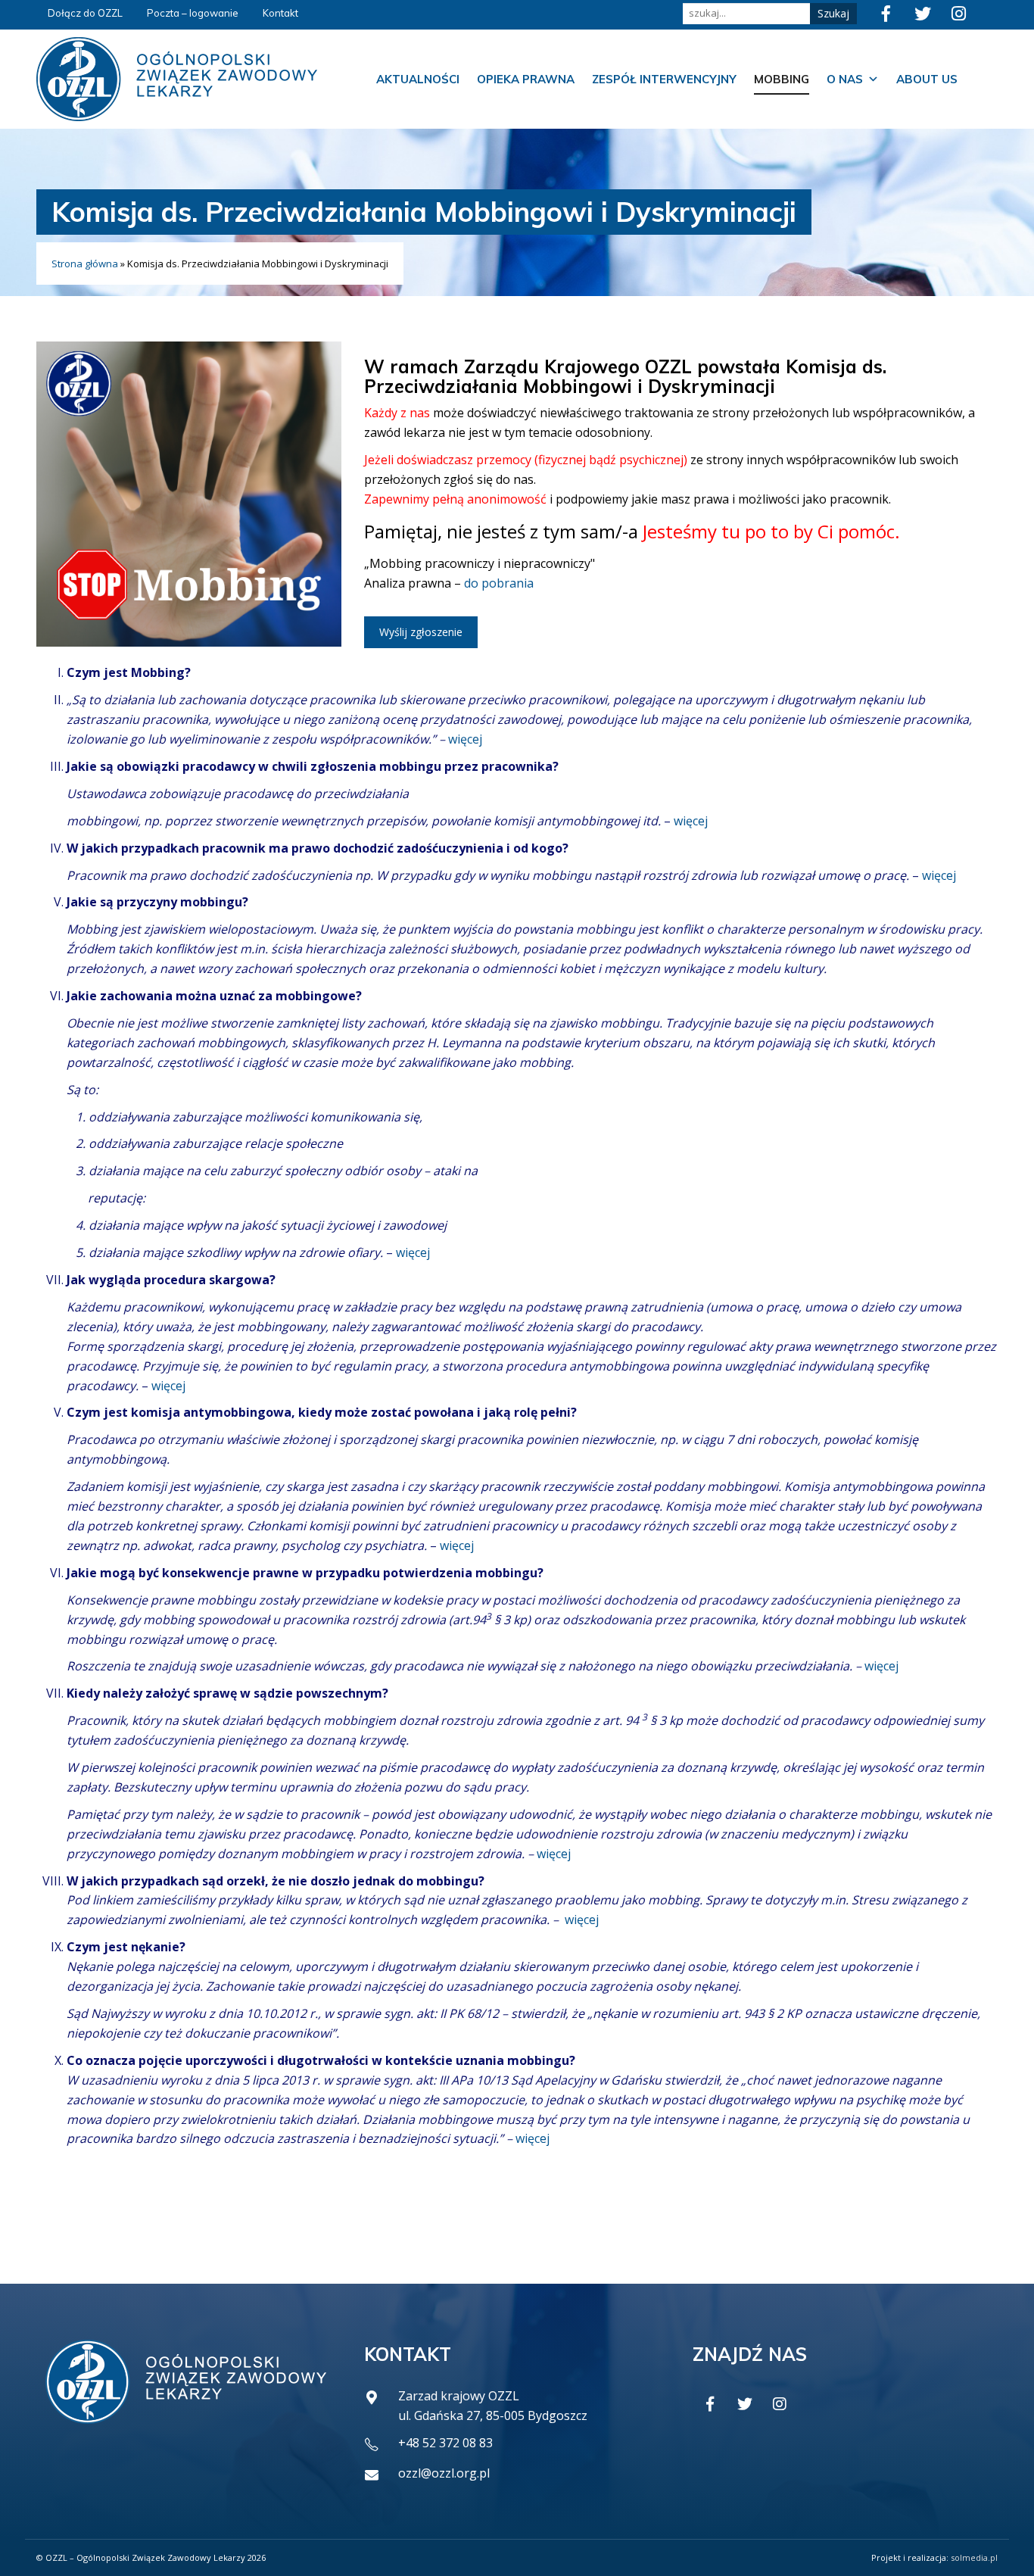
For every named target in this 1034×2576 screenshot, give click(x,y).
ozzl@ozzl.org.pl (444, 2473)
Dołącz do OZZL (85, 13)
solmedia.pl (974, 2557)
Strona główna (85, 264)
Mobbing (782, 79)
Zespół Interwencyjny (664, 79)
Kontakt (280, 13)
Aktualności (418, 79)
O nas (845, 79)
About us (927, 79)
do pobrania (499, 583)
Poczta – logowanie (193, 13)
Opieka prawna (526, 79)
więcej (465, 739)
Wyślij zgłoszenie (421, 632)
